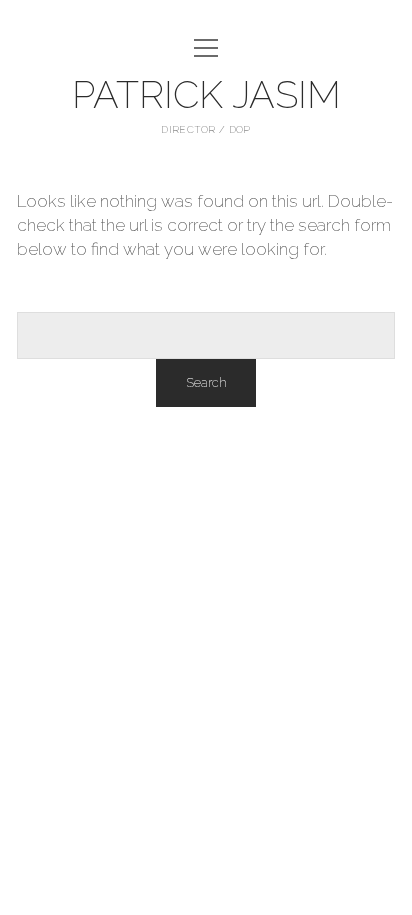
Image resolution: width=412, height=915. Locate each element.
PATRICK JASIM (206, 94)
